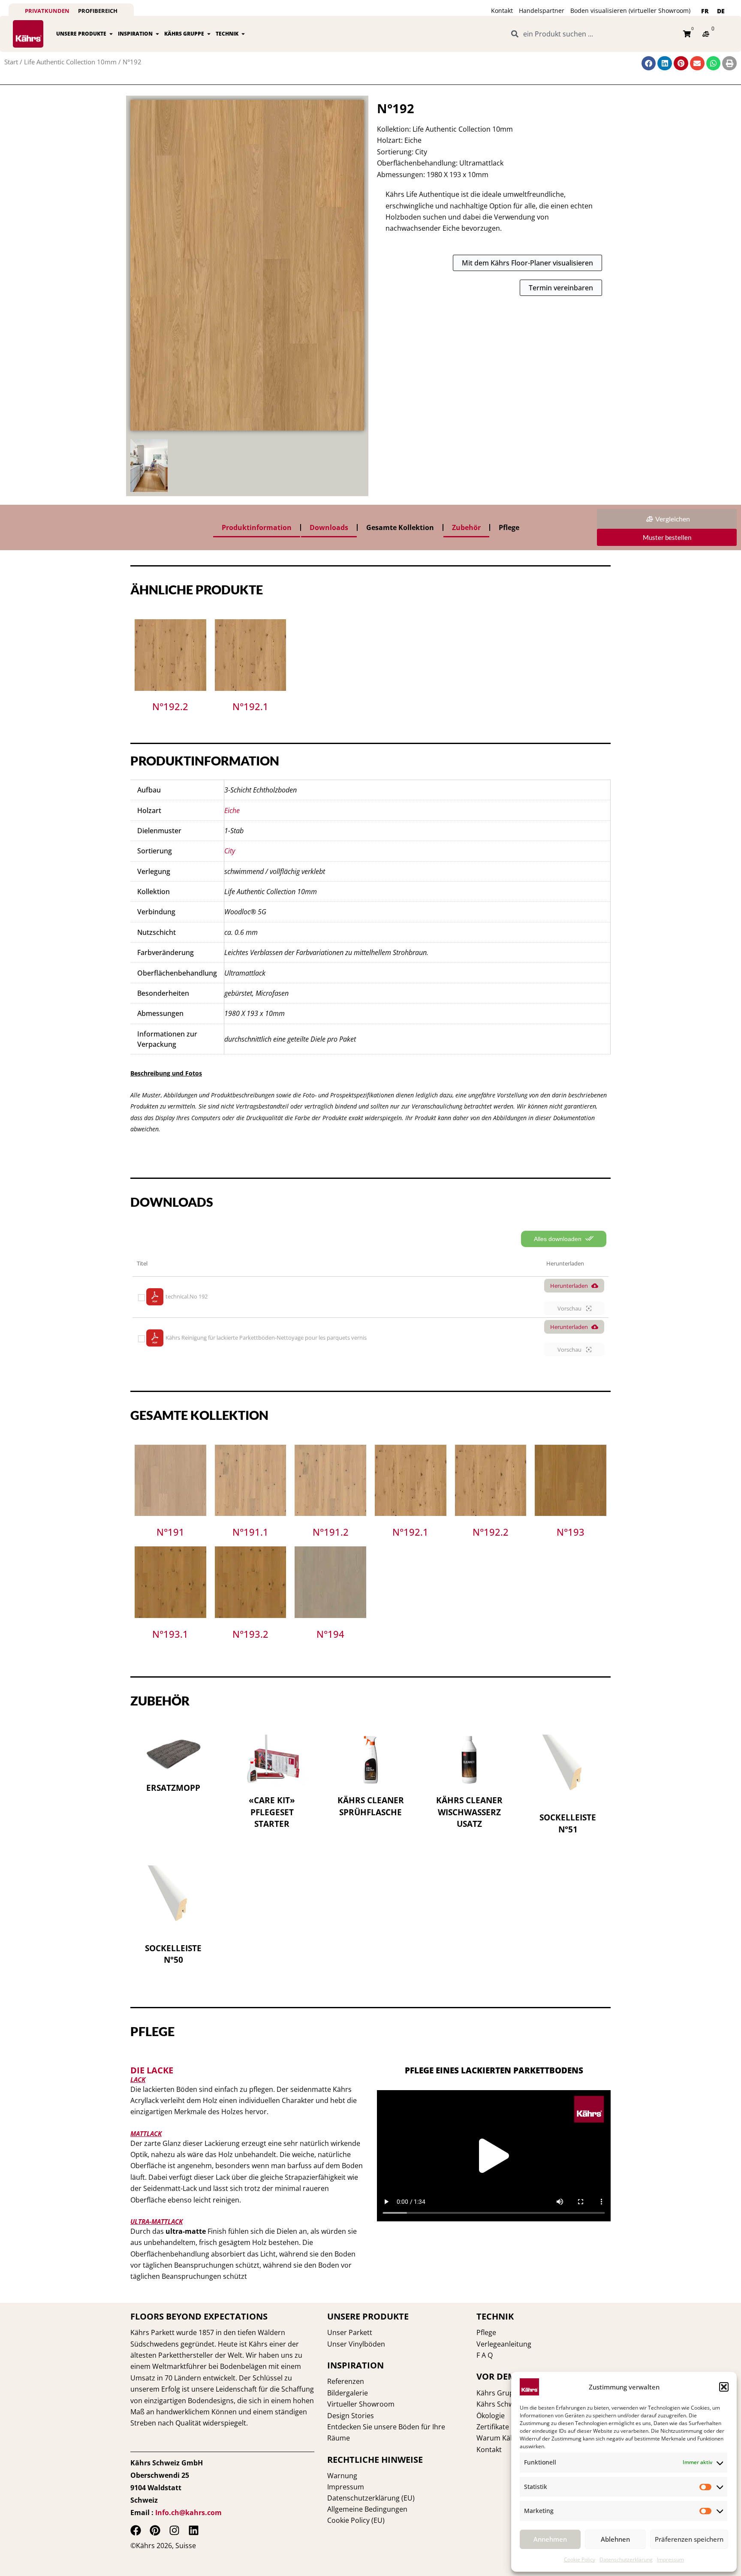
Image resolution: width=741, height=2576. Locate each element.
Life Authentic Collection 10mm (70, 62)
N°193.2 (250, 1634)
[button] (724, 2387)
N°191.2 (331, 1532)
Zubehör (466, 527)
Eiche (232, 810)
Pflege (509, 527)
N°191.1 (250, 1532)
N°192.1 (250, 706)
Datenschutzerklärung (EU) (371, 2498)
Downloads (329, 527)
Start (11, 62)
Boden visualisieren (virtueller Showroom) (630, 11)
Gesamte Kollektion (400, 527)
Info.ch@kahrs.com (188, 2513)
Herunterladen (569, 1286)
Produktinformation (257, 527)
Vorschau (570, 1308)
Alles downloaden (559, 1239)
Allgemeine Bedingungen (367, 2509)
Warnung (342, 2476)
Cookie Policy (580, 2559)
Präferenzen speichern (689, 2539)
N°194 (330, 1634)
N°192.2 (170, 706)
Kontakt (502, 11)
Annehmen (550, 2539)
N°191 (170, 1532)
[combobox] (592, 34)
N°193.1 (170, 1634)
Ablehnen (615, 2539)
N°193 (571, 1532)
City (230, 851)
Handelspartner (542, 11)
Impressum (670, 2559)
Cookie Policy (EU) (356, 2520)
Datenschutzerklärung (626, 2559)
